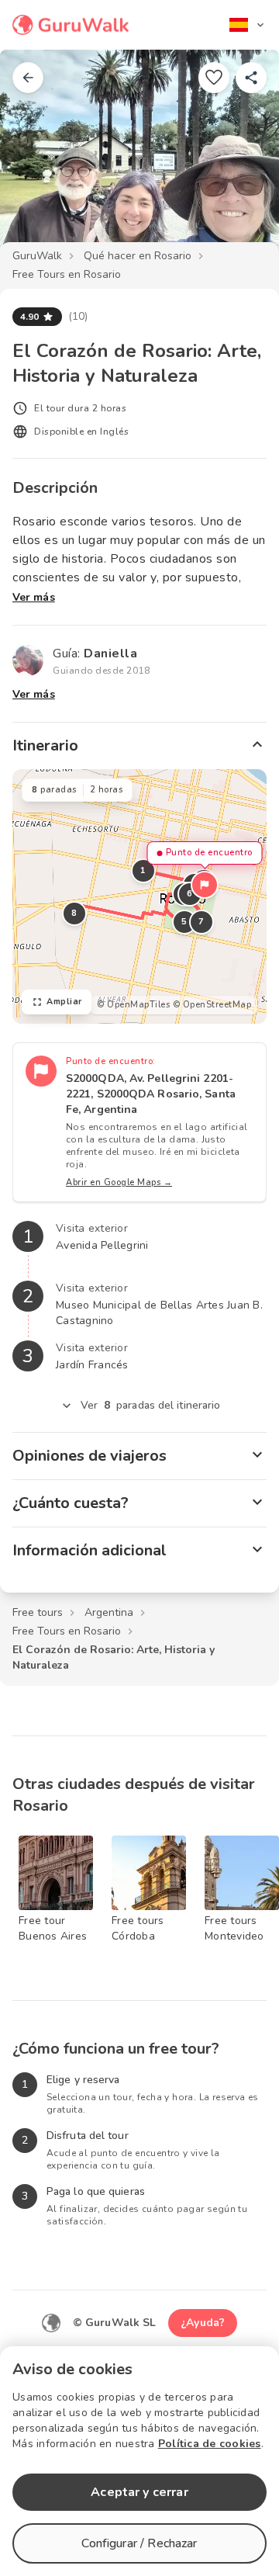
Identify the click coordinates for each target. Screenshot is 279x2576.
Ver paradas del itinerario (151, 1405)
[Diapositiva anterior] (37, 158)
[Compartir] (251, 78)
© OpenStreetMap (212, 1005)
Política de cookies (210, 2444)
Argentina (109, 1612)
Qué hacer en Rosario (138, 256)
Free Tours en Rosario (67, 274)
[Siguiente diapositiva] (242, 158)
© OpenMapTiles (133, 1005)
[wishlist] (214, 78)
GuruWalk (37, 256)
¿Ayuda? (203, 2323)
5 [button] (184, 922)
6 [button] (190, 894)
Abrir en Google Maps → (119, 1182)
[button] (205, 885)
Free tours (38, 1612)
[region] (139, 896)
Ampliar (64, 1002)
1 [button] (143, 870)
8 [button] (74, 913)
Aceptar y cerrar (139, 2492)
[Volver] (28, 78)
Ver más (34, 597)
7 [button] (201, 922)
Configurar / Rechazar (139, 2543)
